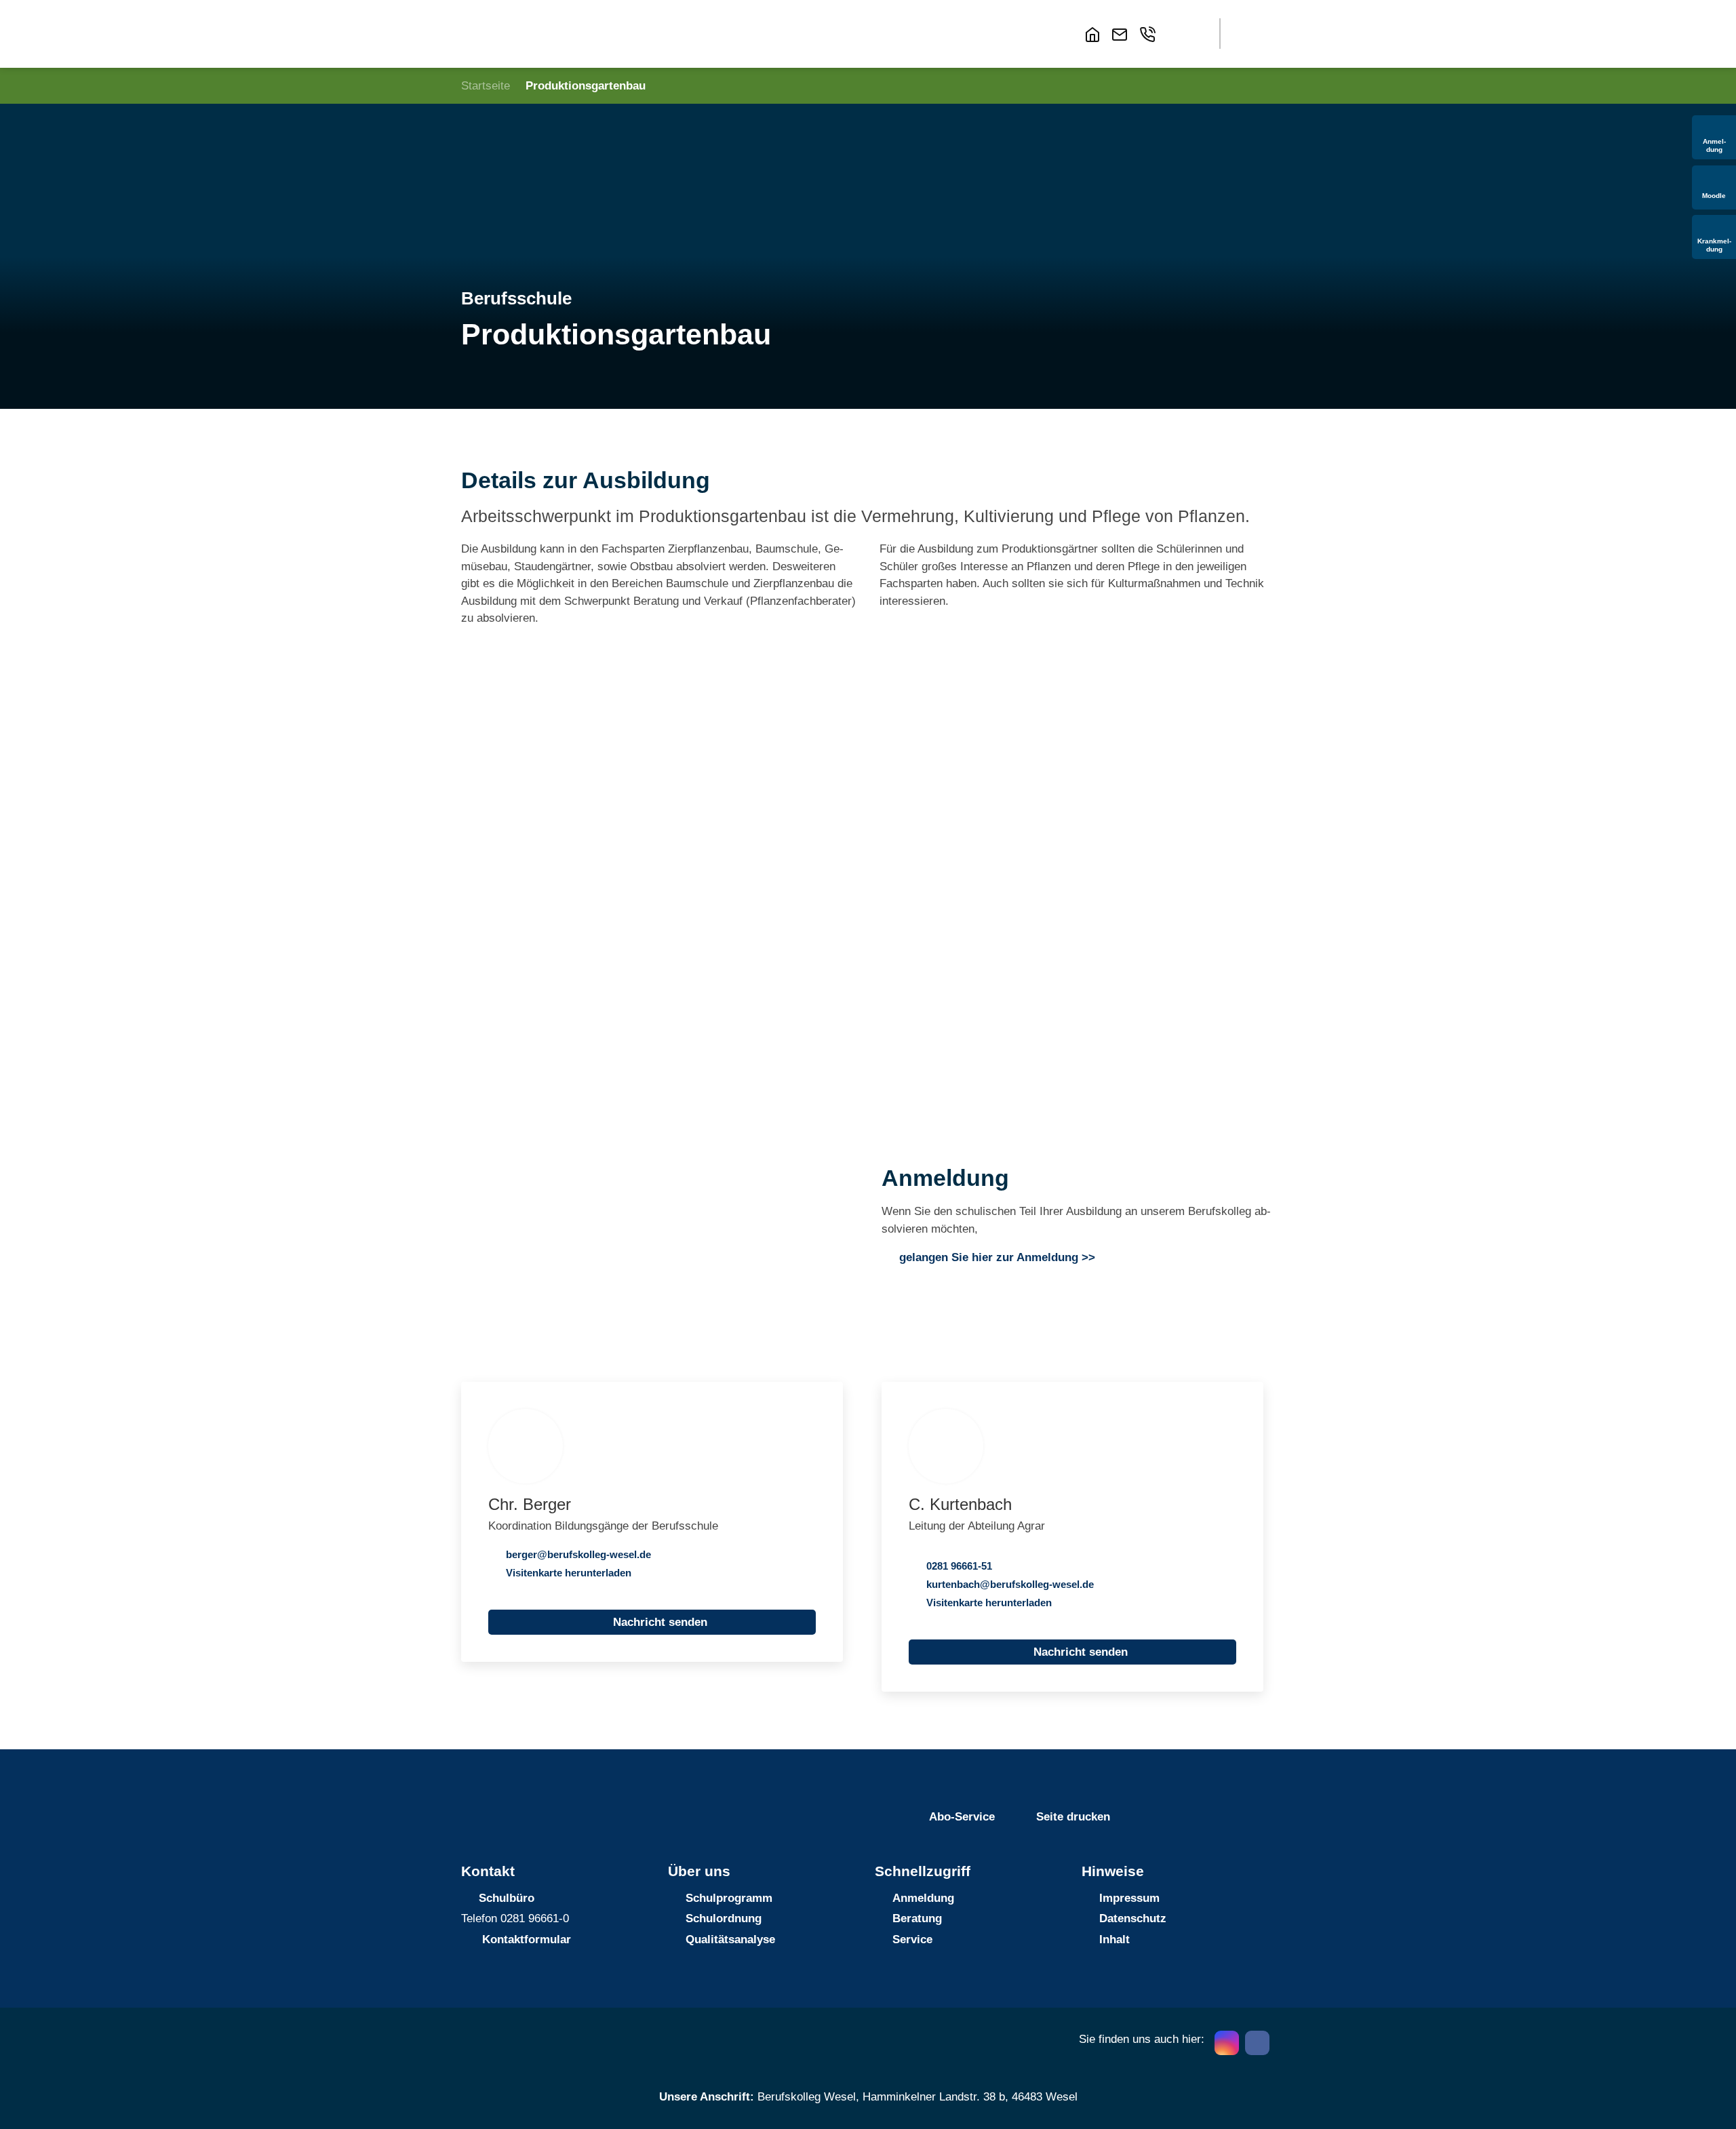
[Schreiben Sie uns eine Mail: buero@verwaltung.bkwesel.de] (1122, 35)
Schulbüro (507, 1898)
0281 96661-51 (959, 1566)
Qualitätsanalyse (730, 1939)
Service (912, 1939)
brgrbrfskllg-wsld (576, 1554)
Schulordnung (724, 1918)
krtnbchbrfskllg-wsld (1007, 1584)
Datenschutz (1133, 1918)
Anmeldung (923, 1898)
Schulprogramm (729, 1898)
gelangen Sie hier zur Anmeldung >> (997, 1257)
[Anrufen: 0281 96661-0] (1150, 35)
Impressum (1129, 1898)
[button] (1184, 34)
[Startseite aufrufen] (1095, 35)
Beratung (917, 1918)
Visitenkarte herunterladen (569, 1573)
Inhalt (1114, 1939)
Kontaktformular (527, 1939)
